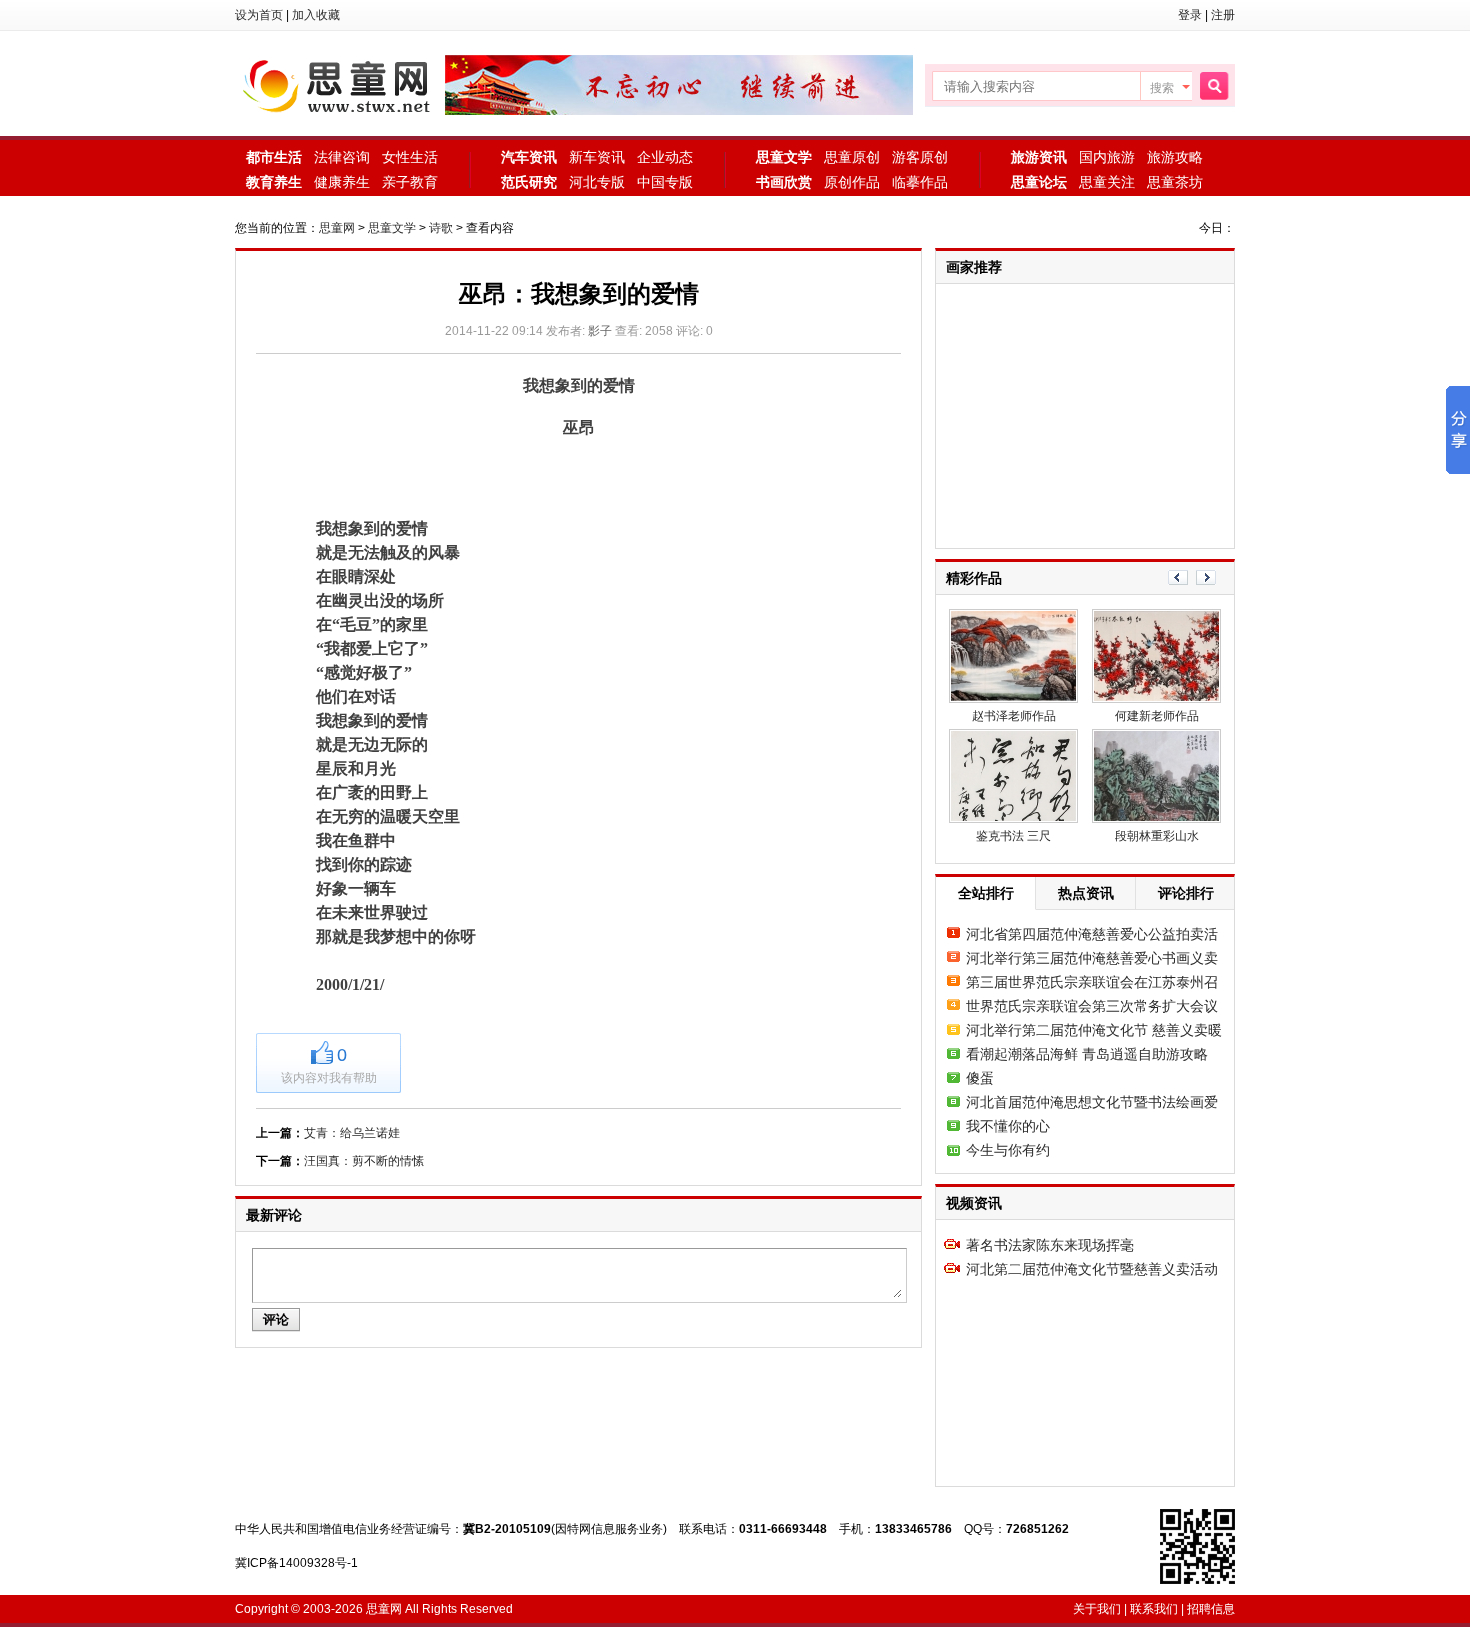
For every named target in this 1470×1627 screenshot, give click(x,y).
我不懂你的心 (1008, 1126)
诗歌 (441, 228)
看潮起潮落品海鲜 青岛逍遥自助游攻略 (1087, 1054)
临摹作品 (920, 182)
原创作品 (852, 182)
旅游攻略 (1175, 157)
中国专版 (665, 182)
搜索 (1162, 88)
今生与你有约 (1008, 1150)
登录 (1190, 15)
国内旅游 (1107, 157)
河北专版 (597, 182)
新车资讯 (597, 157)
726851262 (1037, 1529)
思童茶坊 (1175, 182)
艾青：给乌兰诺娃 (352, 1133)
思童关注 (1107, 182)
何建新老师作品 (1157, 716)
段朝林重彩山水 (1157, 836)
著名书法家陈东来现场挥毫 (1050, 1245)
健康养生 (342, 182)
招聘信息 (1211, 1609)
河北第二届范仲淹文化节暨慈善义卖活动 (1092, 1269)
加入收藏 (316, 15)
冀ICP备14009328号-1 (296, 1563)
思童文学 (392, 228)
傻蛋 (980, 1078)
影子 (600, 331)
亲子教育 (410, 182)
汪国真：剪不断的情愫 (364, 1161)
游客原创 (920, 157)
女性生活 (410, 157)
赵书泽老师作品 (1014, 716)
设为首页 (259, 15)
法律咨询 (342, 157)
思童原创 (852, 157)
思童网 (340, 85)
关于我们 (1097, 1609)
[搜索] (1213, 86)
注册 (1223, 15)
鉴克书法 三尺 (1013, 836)
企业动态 (665, 157)
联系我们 (1154, 1609)
